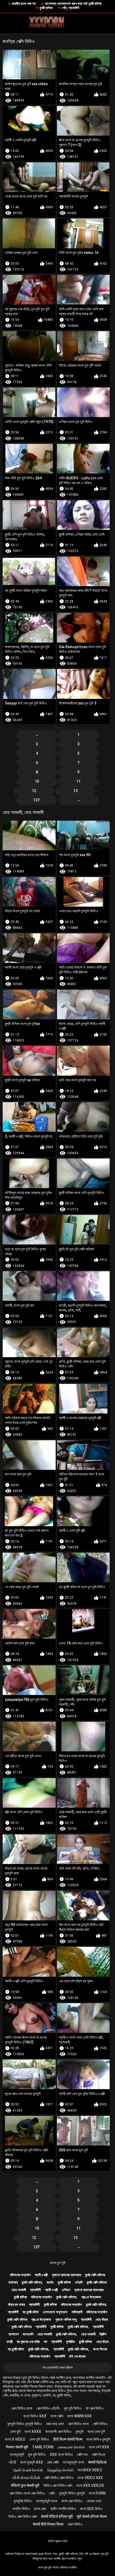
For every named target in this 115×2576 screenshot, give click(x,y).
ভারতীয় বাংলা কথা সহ (24, 4)
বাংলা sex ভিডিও (91, 2509)
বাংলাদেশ (14, 2334)
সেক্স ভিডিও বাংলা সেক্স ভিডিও (27, 2493)
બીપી (12, 2462)
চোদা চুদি (15, 2432)
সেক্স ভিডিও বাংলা (22, 2408)
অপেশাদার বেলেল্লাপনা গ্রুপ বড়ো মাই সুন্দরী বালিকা (73, 4)
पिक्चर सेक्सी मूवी (17, 2447)
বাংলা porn (97, 2493)
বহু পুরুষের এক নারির (28, 2342)
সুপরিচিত (70, 2342)
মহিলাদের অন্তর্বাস (20, 2275)
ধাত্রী (9, 2342)
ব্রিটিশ (103, 2334)
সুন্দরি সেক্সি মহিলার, (32, 2282)
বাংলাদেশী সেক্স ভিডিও (58, 2432)
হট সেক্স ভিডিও (95, 2408)
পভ (45, 2342)
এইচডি (79, 2282)
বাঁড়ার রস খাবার (16, 2305)
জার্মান (50, 2282)
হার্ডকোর (13, 2282)
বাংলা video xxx (90, 2478)
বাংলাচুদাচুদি (17, 2454)
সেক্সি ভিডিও (100, 2424)
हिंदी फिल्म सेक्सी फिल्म (68, 2439)
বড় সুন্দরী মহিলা (31, 2312)
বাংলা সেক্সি (57, 2416)
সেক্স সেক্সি (53, 2462)
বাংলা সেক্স (40, 2509)
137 (36, 800)
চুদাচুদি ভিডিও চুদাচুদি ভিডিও (25, 2424)
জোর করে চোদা (55, 2424)
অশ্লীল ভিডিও (21, 2509)
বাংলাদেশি (28, 2334)
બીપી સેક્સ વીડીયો (26, 2478)
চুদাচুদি (79, 2432)
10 (37, 781)
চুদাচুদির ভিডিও (23, 2501)
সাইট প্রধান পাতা (58, 2541)
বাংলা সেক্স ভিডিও (72, 2501)
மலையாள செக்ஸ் (71, 2447)
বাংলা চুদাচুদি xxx (32, 2462)
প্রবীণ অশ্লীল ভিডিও (63, 2509)
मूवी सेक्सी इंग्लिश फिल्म (92, 2516)
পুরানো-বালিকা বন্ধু (66, 2319)
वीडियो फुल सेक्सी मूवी (25, 2485)
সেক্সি (52, 2493)
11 (78, 781)
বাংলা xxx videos (90, 2485)
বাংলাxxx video (90, 2470)
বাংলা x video (15, 2439)
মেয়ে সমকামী (19, 2290)
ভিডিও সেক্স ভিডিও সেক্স (58, 2485)
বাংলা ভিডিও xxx (35, 2416)
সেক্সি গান (82, 2454)
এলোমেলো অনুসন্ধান (55, 2312)
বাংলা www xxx (79, 2416)
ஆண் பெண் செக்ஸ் (28, 2470)
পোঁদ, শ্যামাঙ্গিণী (70, 8)
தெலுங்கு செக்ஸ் (60, 2470)
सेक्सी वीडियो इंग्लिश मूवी (57, 2516)
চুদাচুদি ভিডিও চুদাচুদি (72, 2493)
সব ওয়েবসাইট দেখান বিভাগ (57, 2368)
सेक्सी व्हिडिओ (97, 2462)
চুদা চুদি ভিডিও (73, 2408)
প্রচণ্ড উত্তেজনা (91, 2297)
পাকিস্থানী (77, 2312)
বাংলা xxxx (33, 2432)
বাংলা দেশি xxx (99, 2447)
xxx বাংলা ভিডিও (61, 2454)
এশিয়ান (66, 2290)
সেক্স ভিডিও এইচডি (48, 2408)
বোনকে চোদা (94, 2501)
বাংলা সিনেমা (100, 2349)
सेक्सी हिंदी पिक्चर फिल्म (48, 2524)
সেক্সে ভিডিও (75, 2524)
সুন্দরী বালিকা (46, 8)
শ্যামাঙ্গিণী (35, 2290)
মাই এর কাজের (77, 2356)
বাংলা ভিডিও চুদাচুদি (98, 2439)
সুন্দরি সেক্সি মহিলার (95, 2275)
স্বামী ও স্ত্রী (41, 2275)
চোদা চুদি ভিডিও (39, 2439)
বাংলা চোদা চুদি (96, 2432)
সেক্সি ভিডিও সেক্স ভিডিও (59, 2478)
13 (75, 791)
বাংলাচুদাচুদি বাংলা (73, 2462)
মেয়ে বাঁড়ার (102, 2319)
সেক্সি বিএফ (98, 2454)
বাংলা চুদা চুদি (58, 2263)
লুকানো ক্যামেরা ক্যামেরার (66, 2275)
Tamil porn (43, 2447)
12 (34, 791)
